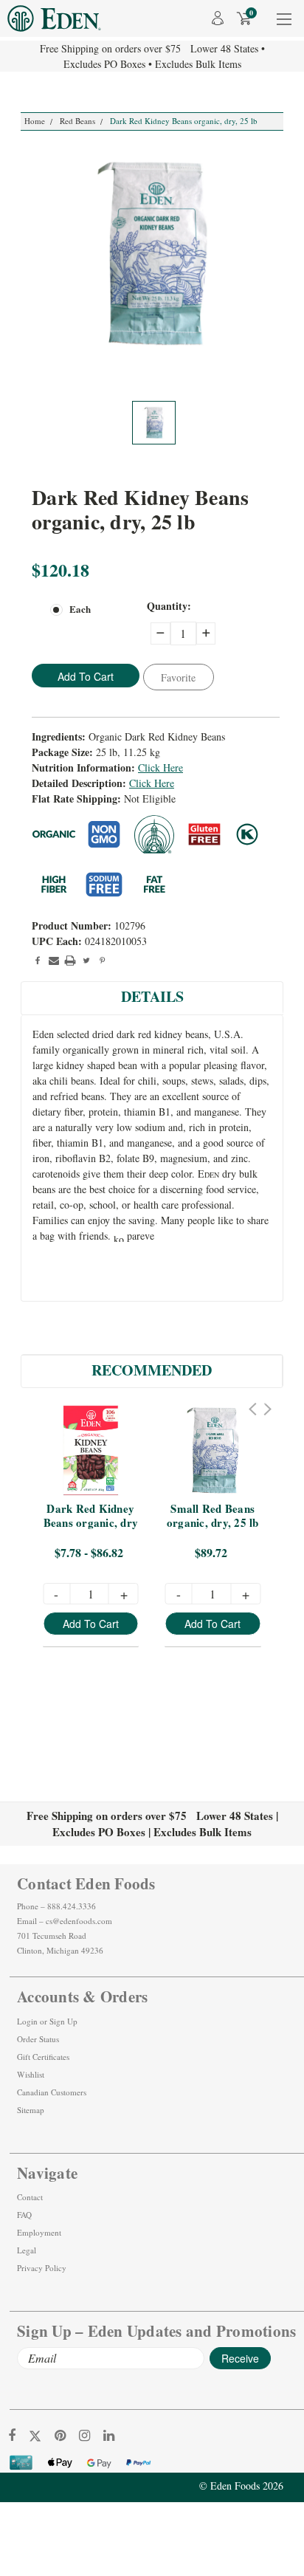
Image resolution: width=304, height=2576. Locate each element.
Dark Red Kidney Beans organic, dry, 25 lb (184, 121)
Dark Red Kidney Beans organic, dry (91, 1516)
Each (80, 609)
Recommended (152, 1370)
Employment (39, 2232)
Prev (253, 1409)
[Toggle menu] (284, 28)
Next (267, 1409)
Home (35, 121)
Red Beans (77, 121)
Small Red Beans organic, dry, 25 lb (213, 1516)
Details (152, 996)
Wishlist (31, 2074)
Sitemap (31, 2110)
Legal (27, 2250)
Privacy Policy (42, 2268)
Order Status (38, 2039)
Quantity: (169, 606)
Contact (30, 2197)
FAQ (24, 2215)
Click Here (160, 767)
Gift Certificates (43, 2057)
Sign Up (63, 2021)
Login (27, 2021)
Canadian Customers (52, 2092)
